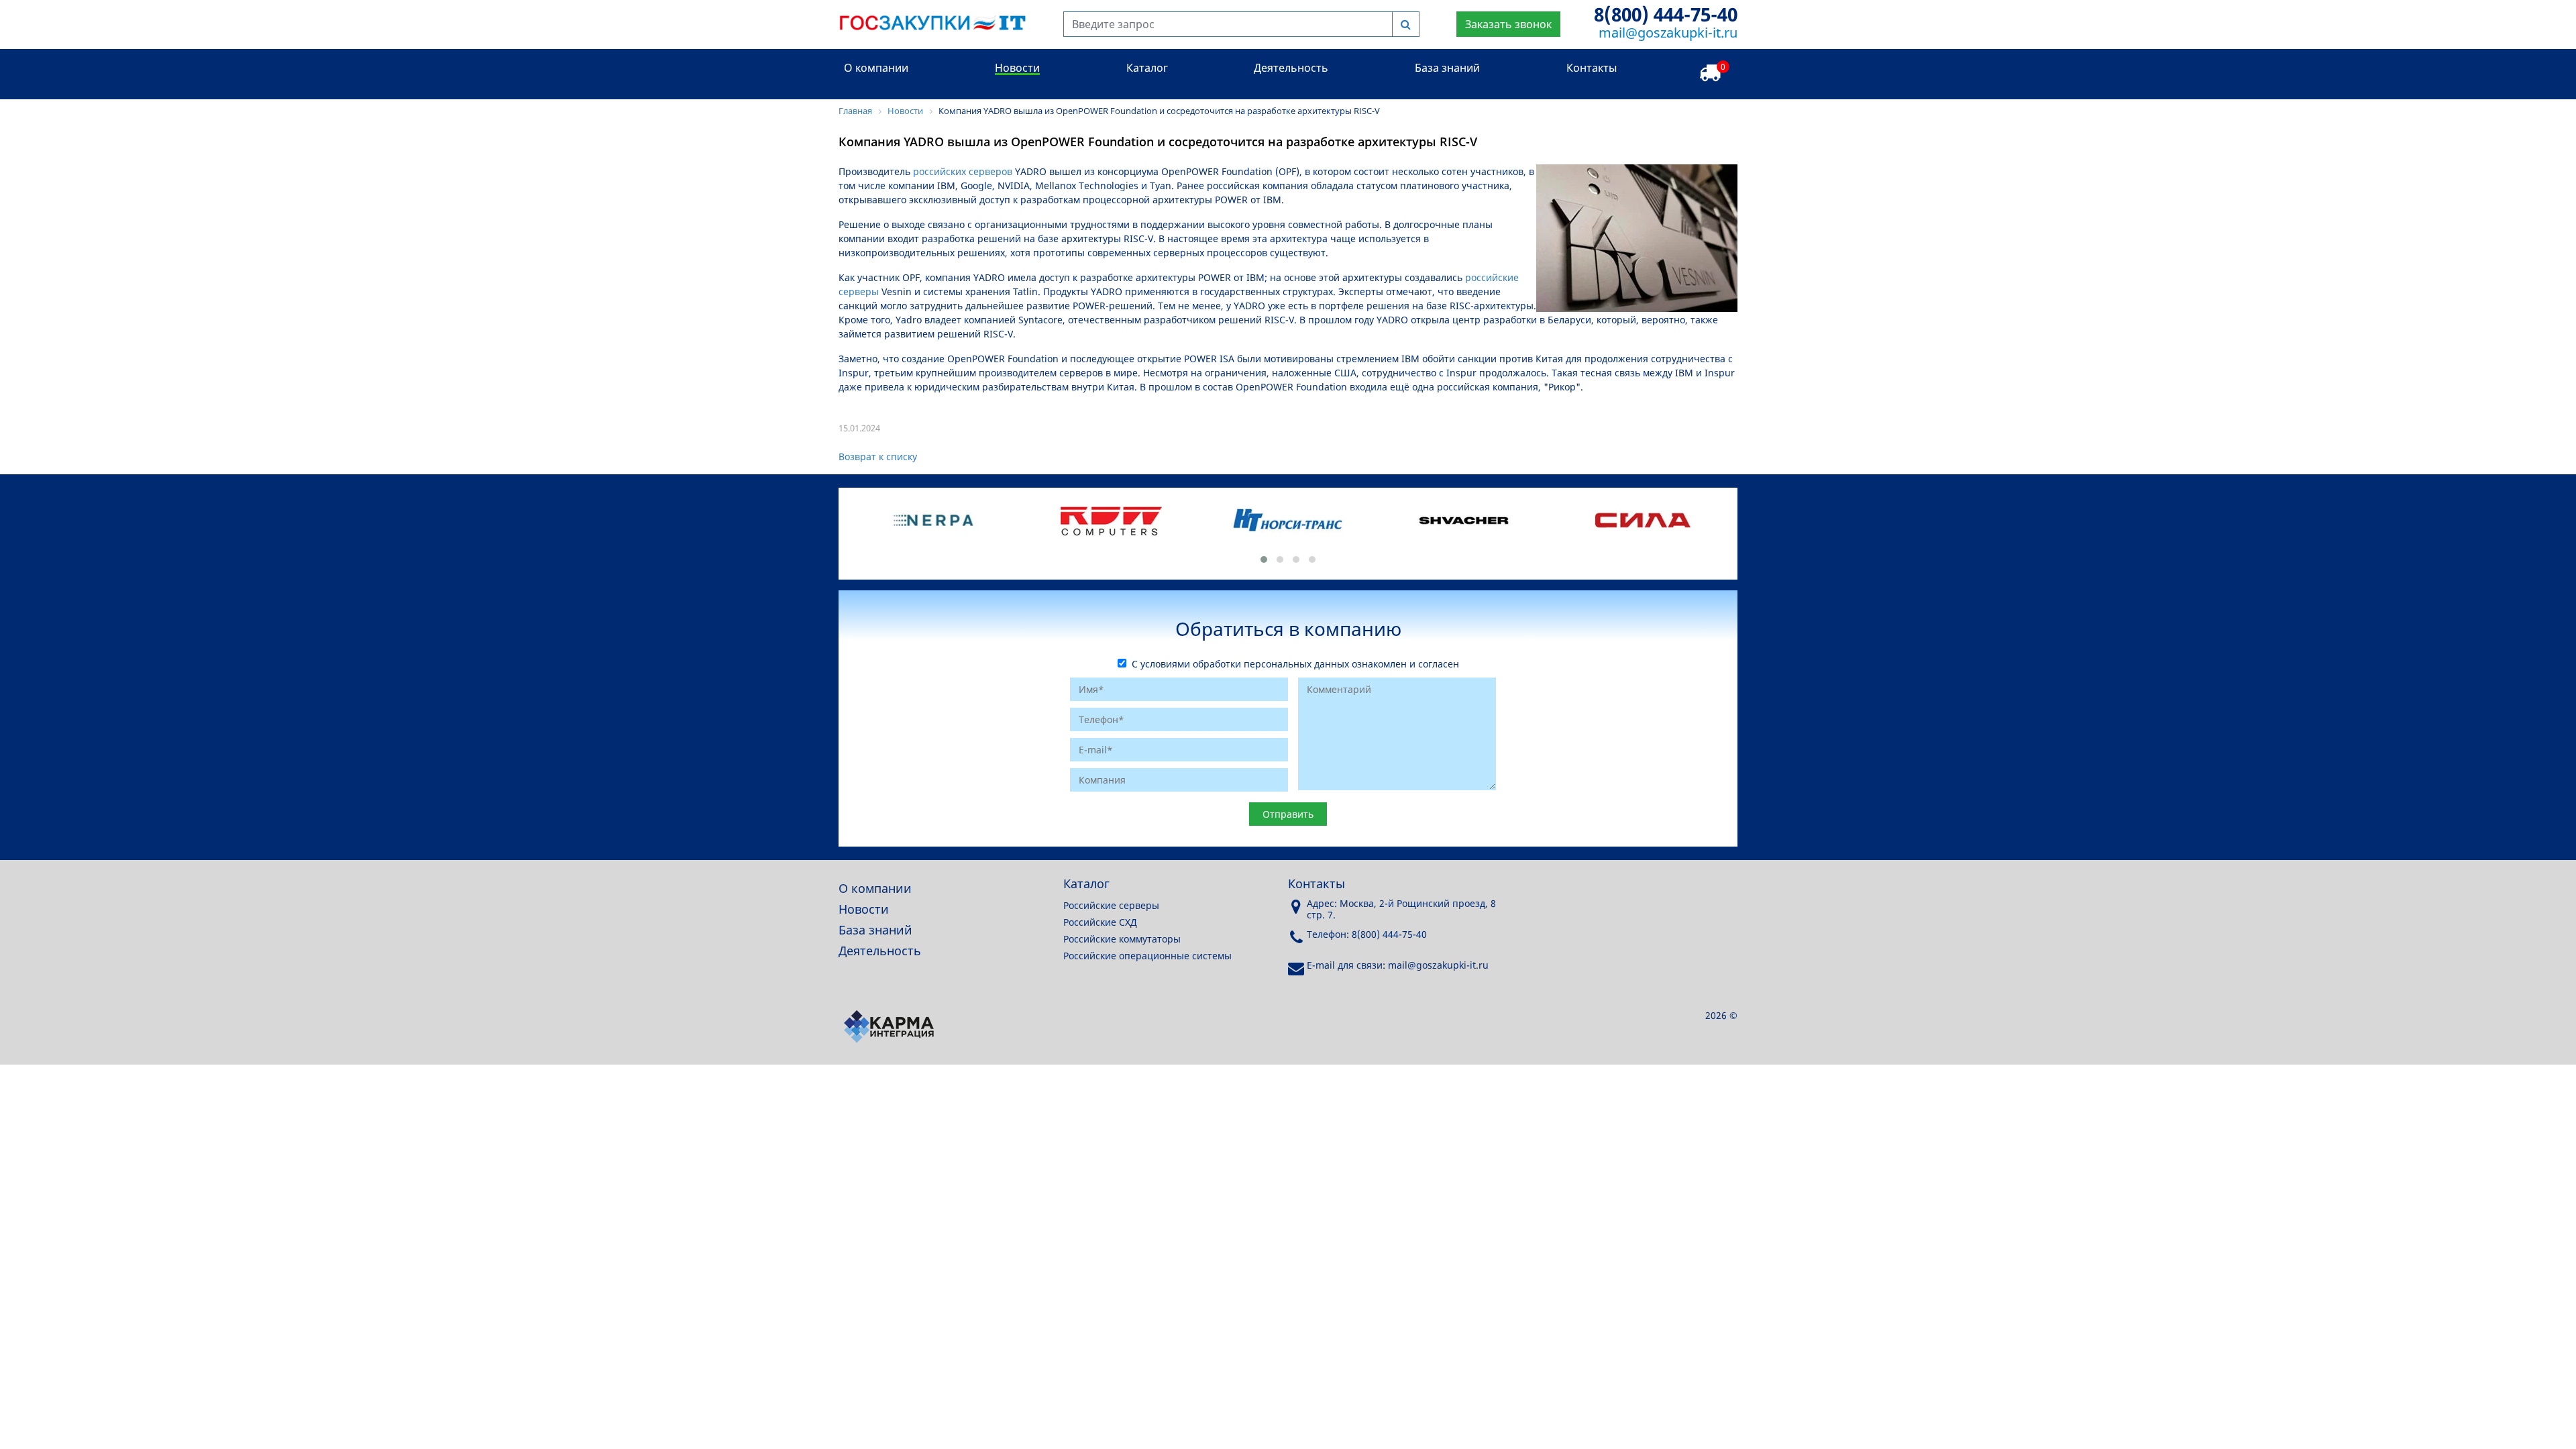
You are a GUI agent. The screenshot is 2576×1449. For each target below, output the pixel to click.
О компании (876, 68)
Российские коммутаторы (1122, 939)
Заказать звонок (1508, 24)
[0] (1710, 73)
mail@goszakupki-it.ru (1668, 33)
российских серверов (963, 171)
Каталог (1147, 68)
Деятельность (1291, 68)
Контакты (1592, 68)
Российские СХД (1100, 922)
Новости (1017, 68)
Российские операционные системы (1147, 956)
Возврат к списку (878, 457)
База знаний (1447, 68)
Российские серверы (1111, 905)
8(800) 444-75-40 (1666, 14)
